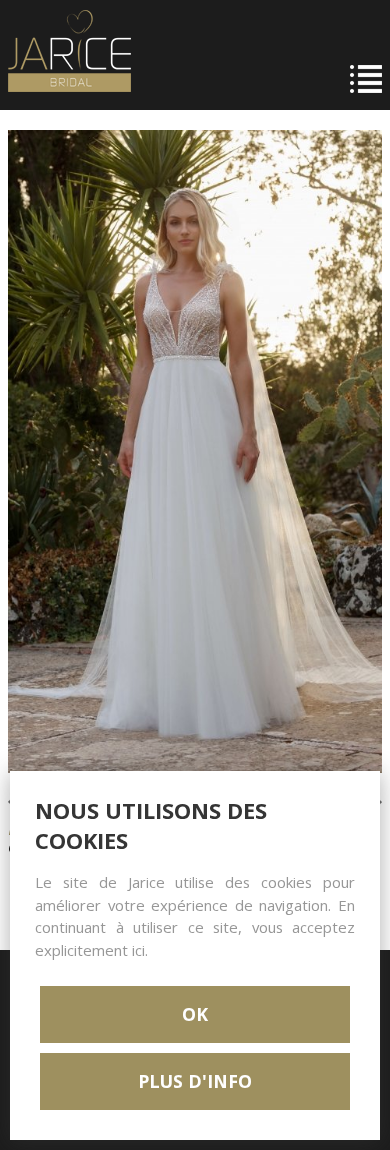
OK (195, 1014)
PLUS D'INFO (195, 1081)
